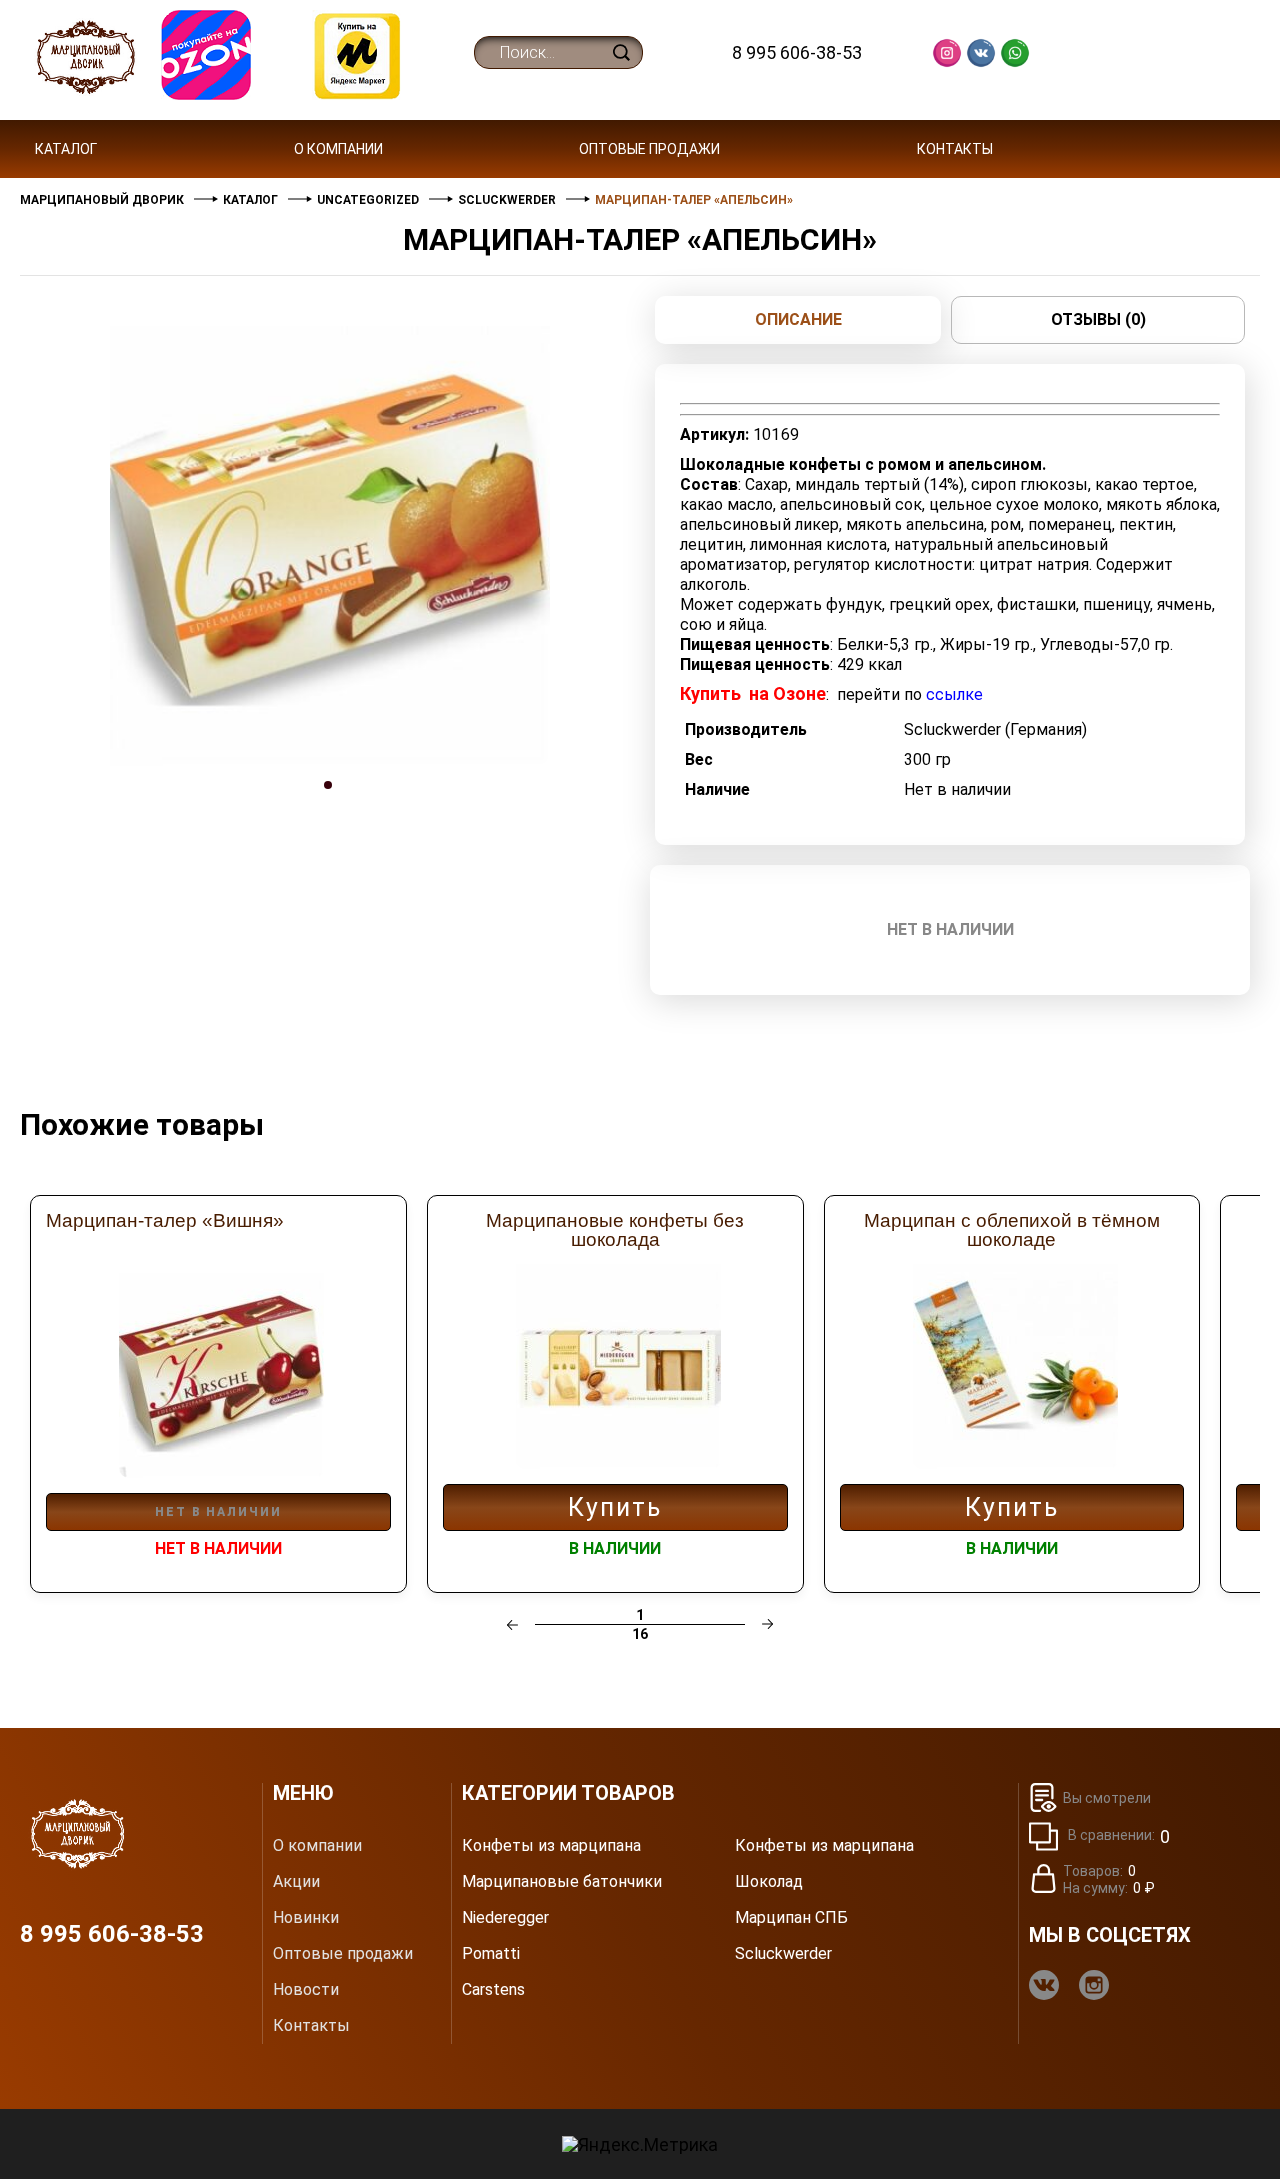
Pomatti (491, 1954)
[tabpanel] (330, 546)
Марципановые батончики (562, 1882)
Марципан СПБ (791, 1918)
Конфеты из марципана (551, 1846)
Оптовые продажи (649, 149)
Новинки (306, 1918)
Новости (306, 1990)
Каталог (66, 149)
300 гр (927, 759)
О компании (338, 149)
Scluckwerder (783, 1954)
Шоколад (769, 1882)
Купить (615, 1507)
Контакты (955, 149)
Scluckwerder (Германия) (995, 729)
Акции (296, 1882)
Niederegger (505, 1918)
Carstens (493, 1990)
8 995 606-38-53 (797, 52)
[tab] (330, 804)
